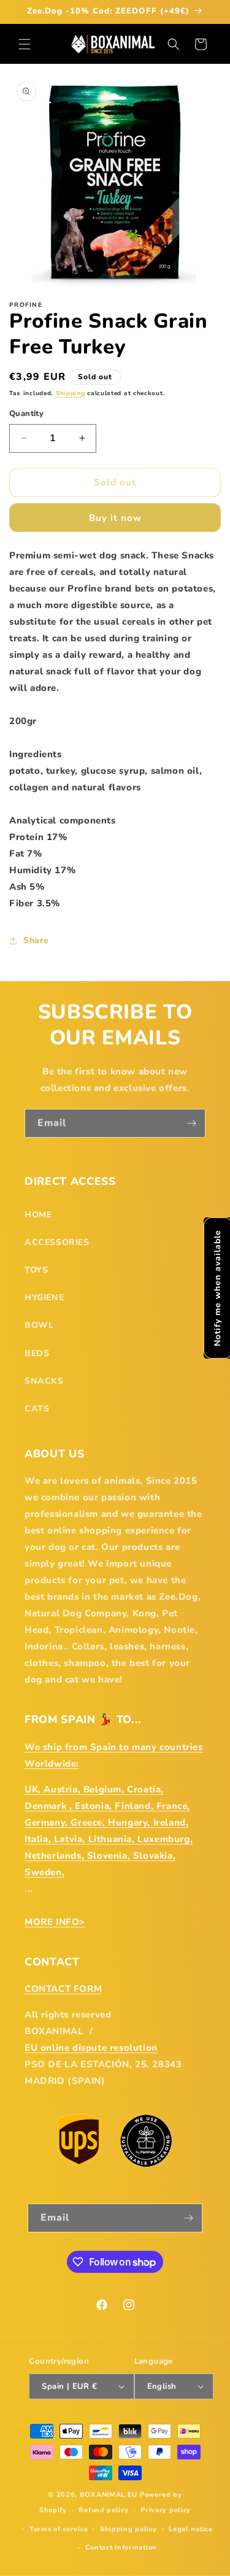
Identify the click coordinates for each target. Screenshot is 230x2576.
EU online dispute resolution (91, 2048)
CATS (37, 1409)
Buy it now (115, 518)
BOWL (39, 1325)
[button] (25, 44)
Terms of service (59, 2529)
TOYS (36, 1270)
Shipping (71, 393)
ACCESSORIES (57, 1242)
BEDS (37, 1353)
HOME (38, 1215)
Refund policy (103, 2510)
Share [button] (36, 940)
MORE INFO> (55, 1922)
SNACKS (44, 1381)
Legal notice (190, 2529)
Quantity (26, 414)
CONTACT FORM (63, 1989)
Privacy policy (166, 2510)
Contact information (121, 2547)
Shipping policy (128, 2529)
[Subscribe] (191, 1123)
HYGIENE (44, 1298)
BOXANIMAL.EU (109, 2495)
